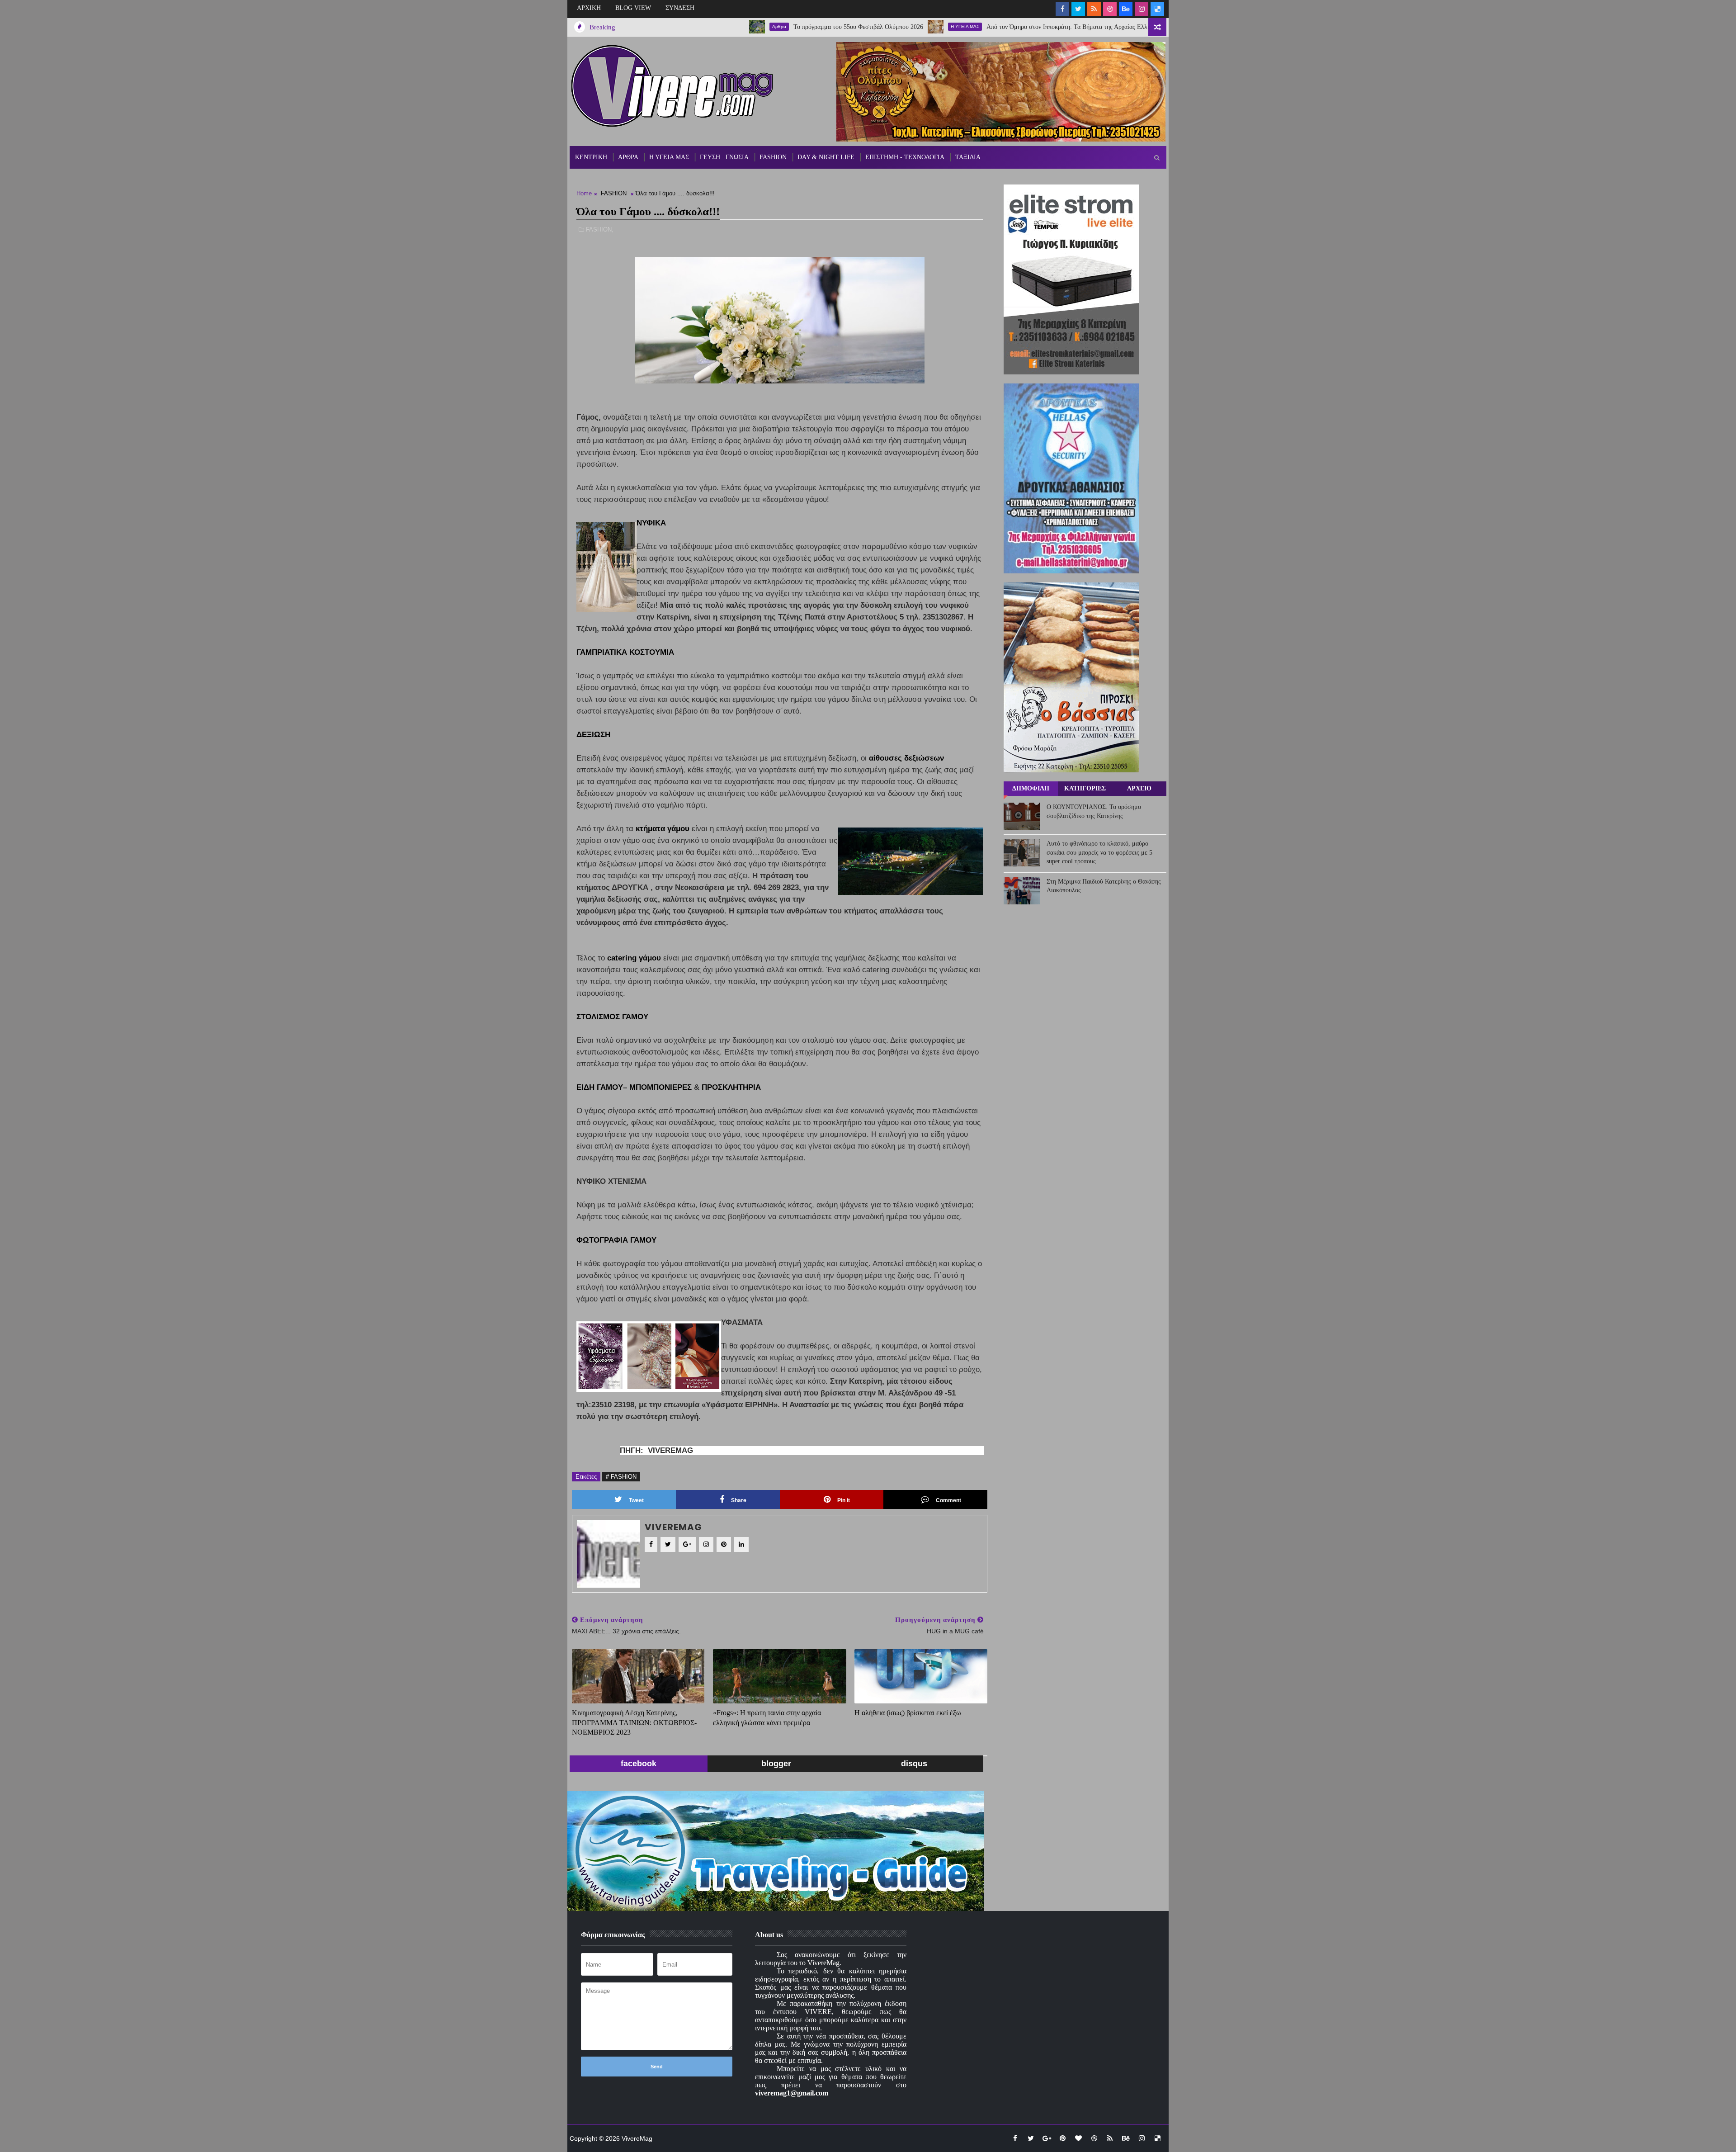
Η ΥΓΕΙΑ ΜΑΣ (851, 26)
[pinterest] (1062, 2138)
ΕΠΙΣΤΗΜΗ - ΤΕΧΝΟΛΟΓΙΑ (905, 157)
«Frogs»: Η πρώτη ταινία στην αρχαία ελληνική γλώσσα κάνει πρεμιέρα (767, 1718)
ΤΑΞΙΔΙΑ (968, 157)
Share (739, 1500)
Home (584, 193)
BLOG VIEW (633, 8)
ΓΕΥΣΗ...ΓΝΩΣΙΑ (724, 157)
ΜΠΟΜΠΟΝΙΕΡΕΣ (660, 1087)
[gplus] (1047, 2138)
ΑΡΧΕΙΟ (1139, 788)
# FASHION (621, 1477)
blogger (776, 1764)
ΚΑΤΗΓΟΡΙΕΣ (1085, 788)
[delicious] (1157, 9)
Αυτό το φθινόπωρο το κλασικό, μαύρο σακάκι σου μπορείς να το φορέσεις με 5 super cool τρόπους (1099, 852)
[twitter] (1078, 9)
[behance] (1126, 9)
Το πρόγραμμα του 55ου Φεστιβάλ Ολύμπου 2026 (744, 27)
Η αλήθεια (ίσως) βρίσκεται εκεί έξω (908, 1713)
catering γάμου (634, 958)
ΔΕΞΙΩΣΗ (593, 735)
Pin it (844, 1500)
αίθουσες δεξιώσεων (906, 758)
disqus (914, 1764)
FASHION (773, 157)
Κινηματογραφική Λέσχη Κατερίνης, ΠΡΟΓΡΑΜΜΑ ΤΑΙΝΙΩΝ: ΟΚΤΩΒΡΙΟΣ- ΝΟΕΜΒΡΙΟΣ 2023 (634, 1722)
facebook (639, 1764)
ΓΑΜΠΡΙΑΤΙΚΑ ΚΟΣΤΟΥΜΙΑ (625, 652)
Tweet (636, 1500)
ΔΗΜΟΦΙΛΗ (1031, 788)
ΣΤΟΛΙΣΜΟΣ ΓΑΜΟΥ (612, 1017)
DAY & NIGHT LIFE (826, 157)
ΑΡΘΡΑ (628, 157)
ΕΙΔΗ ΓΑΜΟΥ (600, 1087)
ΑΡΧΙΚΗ (589, 8)
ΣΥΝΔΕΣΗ (680, 8)
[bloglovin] (1078, 2138)
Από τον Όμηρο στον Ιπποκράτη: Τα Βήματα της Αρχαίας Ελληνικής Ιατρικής (973, 27)
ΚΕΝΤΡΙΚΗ (591, 157)
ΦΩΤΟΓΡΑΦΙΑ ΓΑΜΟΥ (616, 1240)
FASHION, (600, 229)
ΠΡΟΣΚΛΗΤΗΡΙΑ (731, 1087)
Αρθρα (665, 26)
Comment (948, 1500)
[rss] (1094, 9)
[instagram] (1142, 9)
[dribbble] (1110, 9)
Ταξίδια (1108, 26)
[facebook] (1062, 9)
